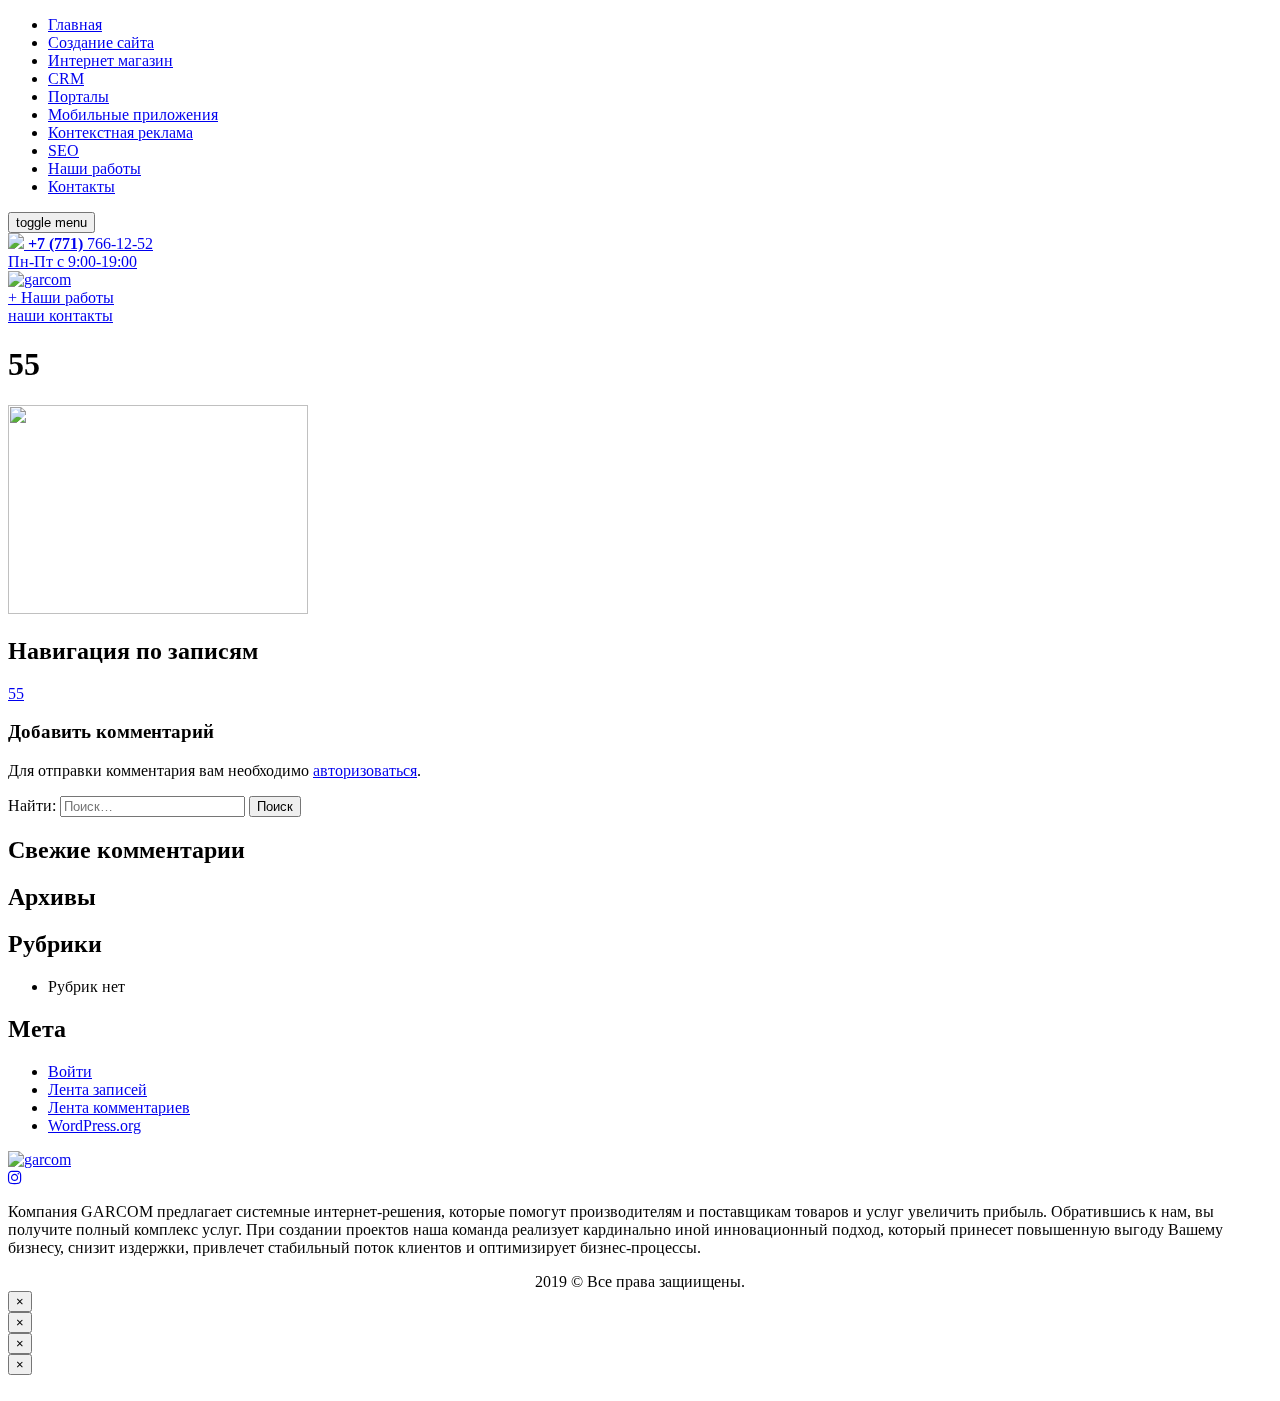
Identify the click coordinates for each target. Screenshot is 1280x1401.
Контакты (81, 186)
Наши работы (94, 168)
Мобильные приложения (133, 114)
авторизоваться (365, 770)
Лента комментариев (119, 1107)
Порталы (78, 96)
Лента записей (97, 1089)
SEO (63, 150)
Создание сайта (101, 42)
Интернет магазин (110, 60)
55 (16, 693)
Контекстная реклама (120, 132)
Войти (70, 1071)
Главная (75, 24)
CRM (66, 78)
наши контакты (60, 315)
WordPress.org (94, 1125)
